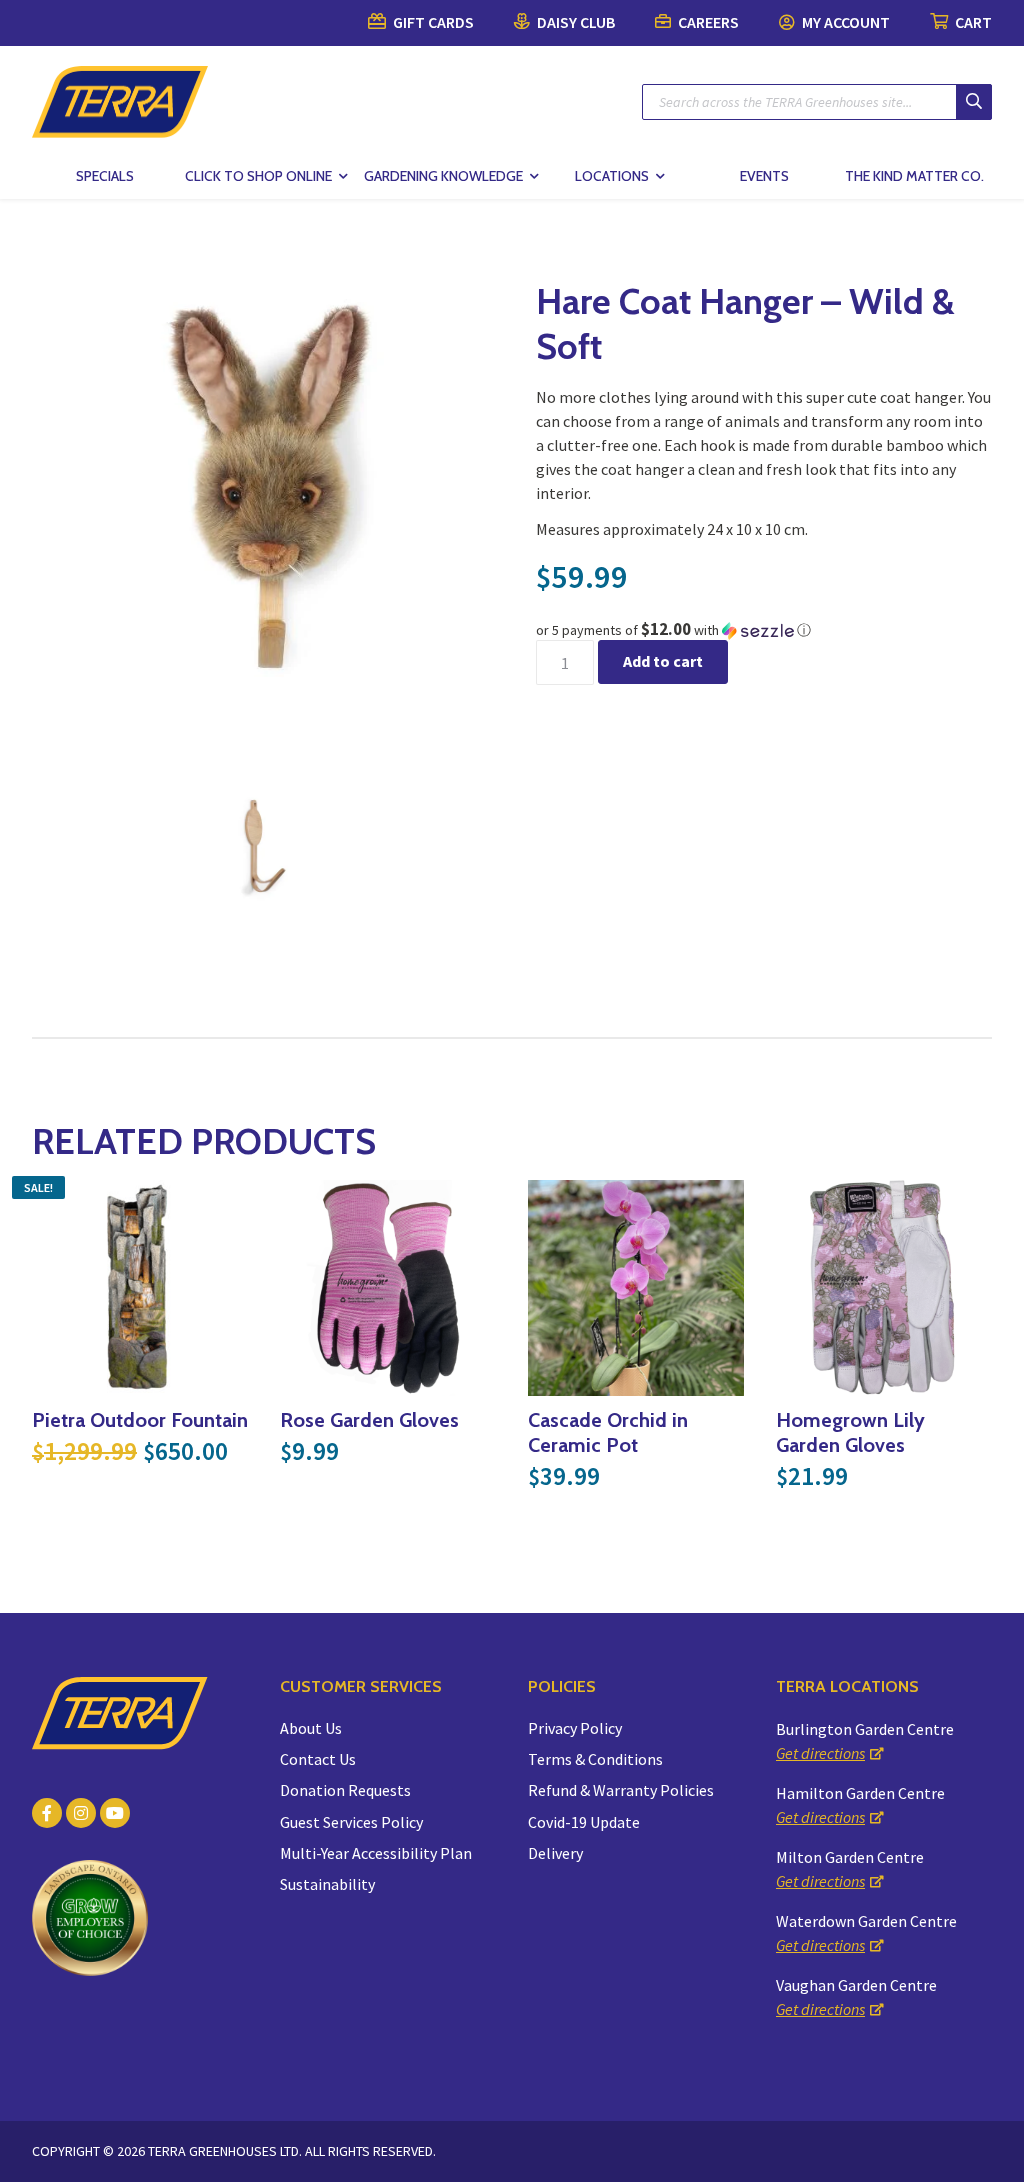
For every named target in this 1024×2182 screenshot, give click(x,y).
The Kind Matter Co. (914, 176)
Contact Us (318, 1759)
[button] (764, 630)
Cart (972, 22)
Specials (105, 176)
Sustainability (327, 1884)
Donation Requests (345, 1790)
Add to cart (663, 661)
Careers (707, 22)
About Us (311, 1728)
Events (764, 176)
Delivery (555, 1853)
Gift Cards (432, 22)
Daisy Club (574, 22)
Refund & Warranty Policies (621, 1790)
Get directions (820, 1753)
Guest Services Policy (351, 1822)
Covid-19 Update (584, 1822)
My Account (844, 22)
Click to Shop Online (258, 176)
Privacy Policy (575, 1728)
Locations (612, 176)
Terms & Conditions (595, 1759)
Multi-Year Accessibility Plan (376, 1853)
